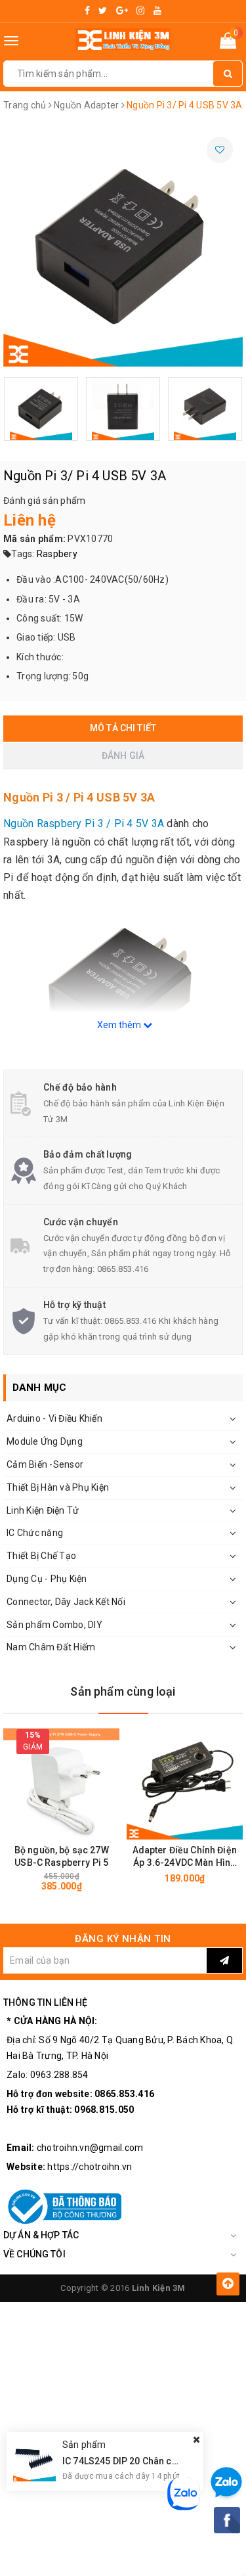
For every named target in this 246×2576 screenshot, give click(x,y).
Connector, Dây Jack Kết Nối (66, 1602)
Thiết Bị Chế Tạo (41, 1556)
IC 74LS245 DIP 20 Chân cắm (124, 2461)
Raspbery (57, 554)
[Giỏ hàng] (228, 43)
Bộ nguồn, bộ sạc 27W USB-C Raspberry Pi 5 (62, 1856)
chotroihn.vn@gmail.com (90, 2148)
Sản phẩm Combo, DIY (54, 1625)
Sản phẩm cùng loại (123, 1691)
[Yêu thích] (220, 150)
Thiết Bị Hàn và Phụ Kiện (58, 1487)
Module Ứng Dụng (45, 1441)
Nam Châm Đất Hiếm (51, 1647)
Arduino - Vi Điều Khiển (54, 1418)
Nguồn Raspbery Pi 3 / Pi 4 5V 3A (84, 824)
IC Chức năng (35, 1533)
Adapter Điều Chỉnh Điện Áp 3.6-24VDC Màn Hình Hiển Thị (185, 1857)
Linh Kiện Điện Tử (43, 1510)
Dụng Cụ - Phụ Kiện (47, 1579)
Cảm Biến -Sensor (45, 1464)
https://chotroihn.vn (90, 2167)
